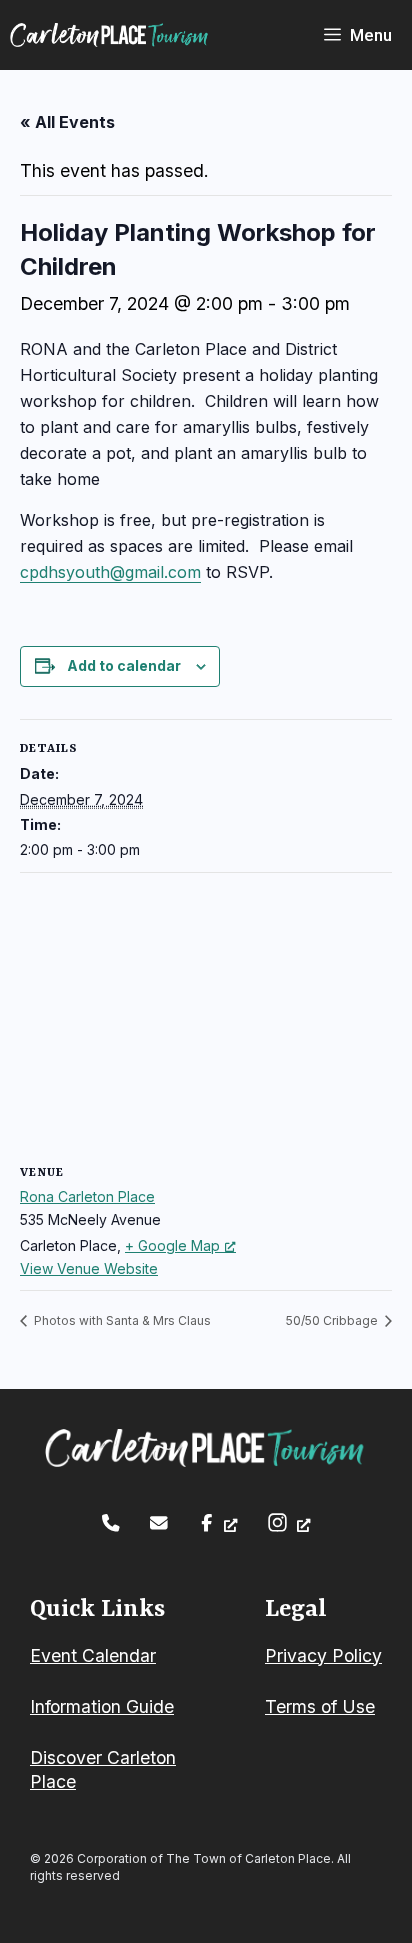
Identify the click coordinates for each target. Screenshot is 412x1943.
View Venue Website (89, 1268)
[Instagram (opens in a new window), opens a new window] (288, 1522)
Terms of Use (320, 1706)
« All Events (67, 122)
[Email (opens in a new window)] (159, 1523)
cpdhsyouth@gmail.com (110, 572)
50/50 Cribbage (333, 1320)
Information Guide (102, 1706)
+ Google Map (172, 1245)
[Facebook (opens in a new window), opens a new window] (217, 1523)
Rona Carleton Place (87, 1196)
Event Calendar (93, 1655)
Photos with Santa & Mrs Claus (121, 1320)
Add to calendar (124, 665)
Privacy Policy (323, 1655)
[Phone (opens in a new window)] (111, 1523)
